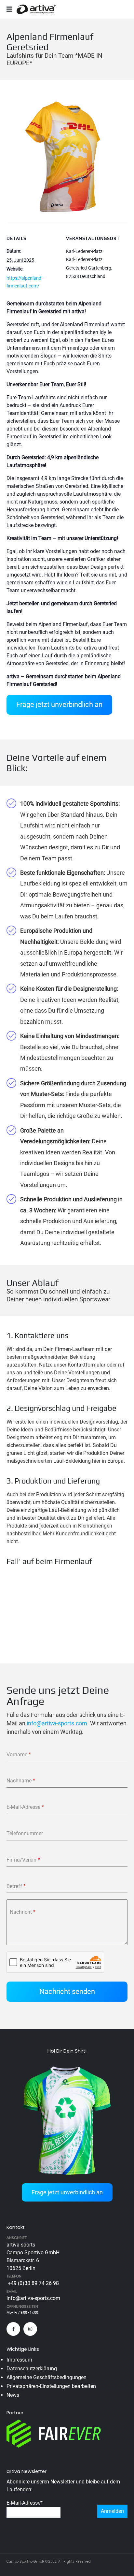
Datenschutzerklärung (32, 2369)
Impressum (19, 2360)
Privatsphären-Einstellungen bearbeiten (51, 2386)
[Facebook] (13, 2329)
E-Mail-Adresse (25, 2503)
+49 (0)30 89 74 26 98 (33, 2283)
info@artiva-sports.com (57, 1723)
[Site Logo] (36, 9)
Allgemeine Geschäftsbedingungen (47, 2377)
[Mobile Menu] (12, 9)
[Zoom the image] (66, 100)
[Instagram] (30, 2329)
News (13, 2395)
